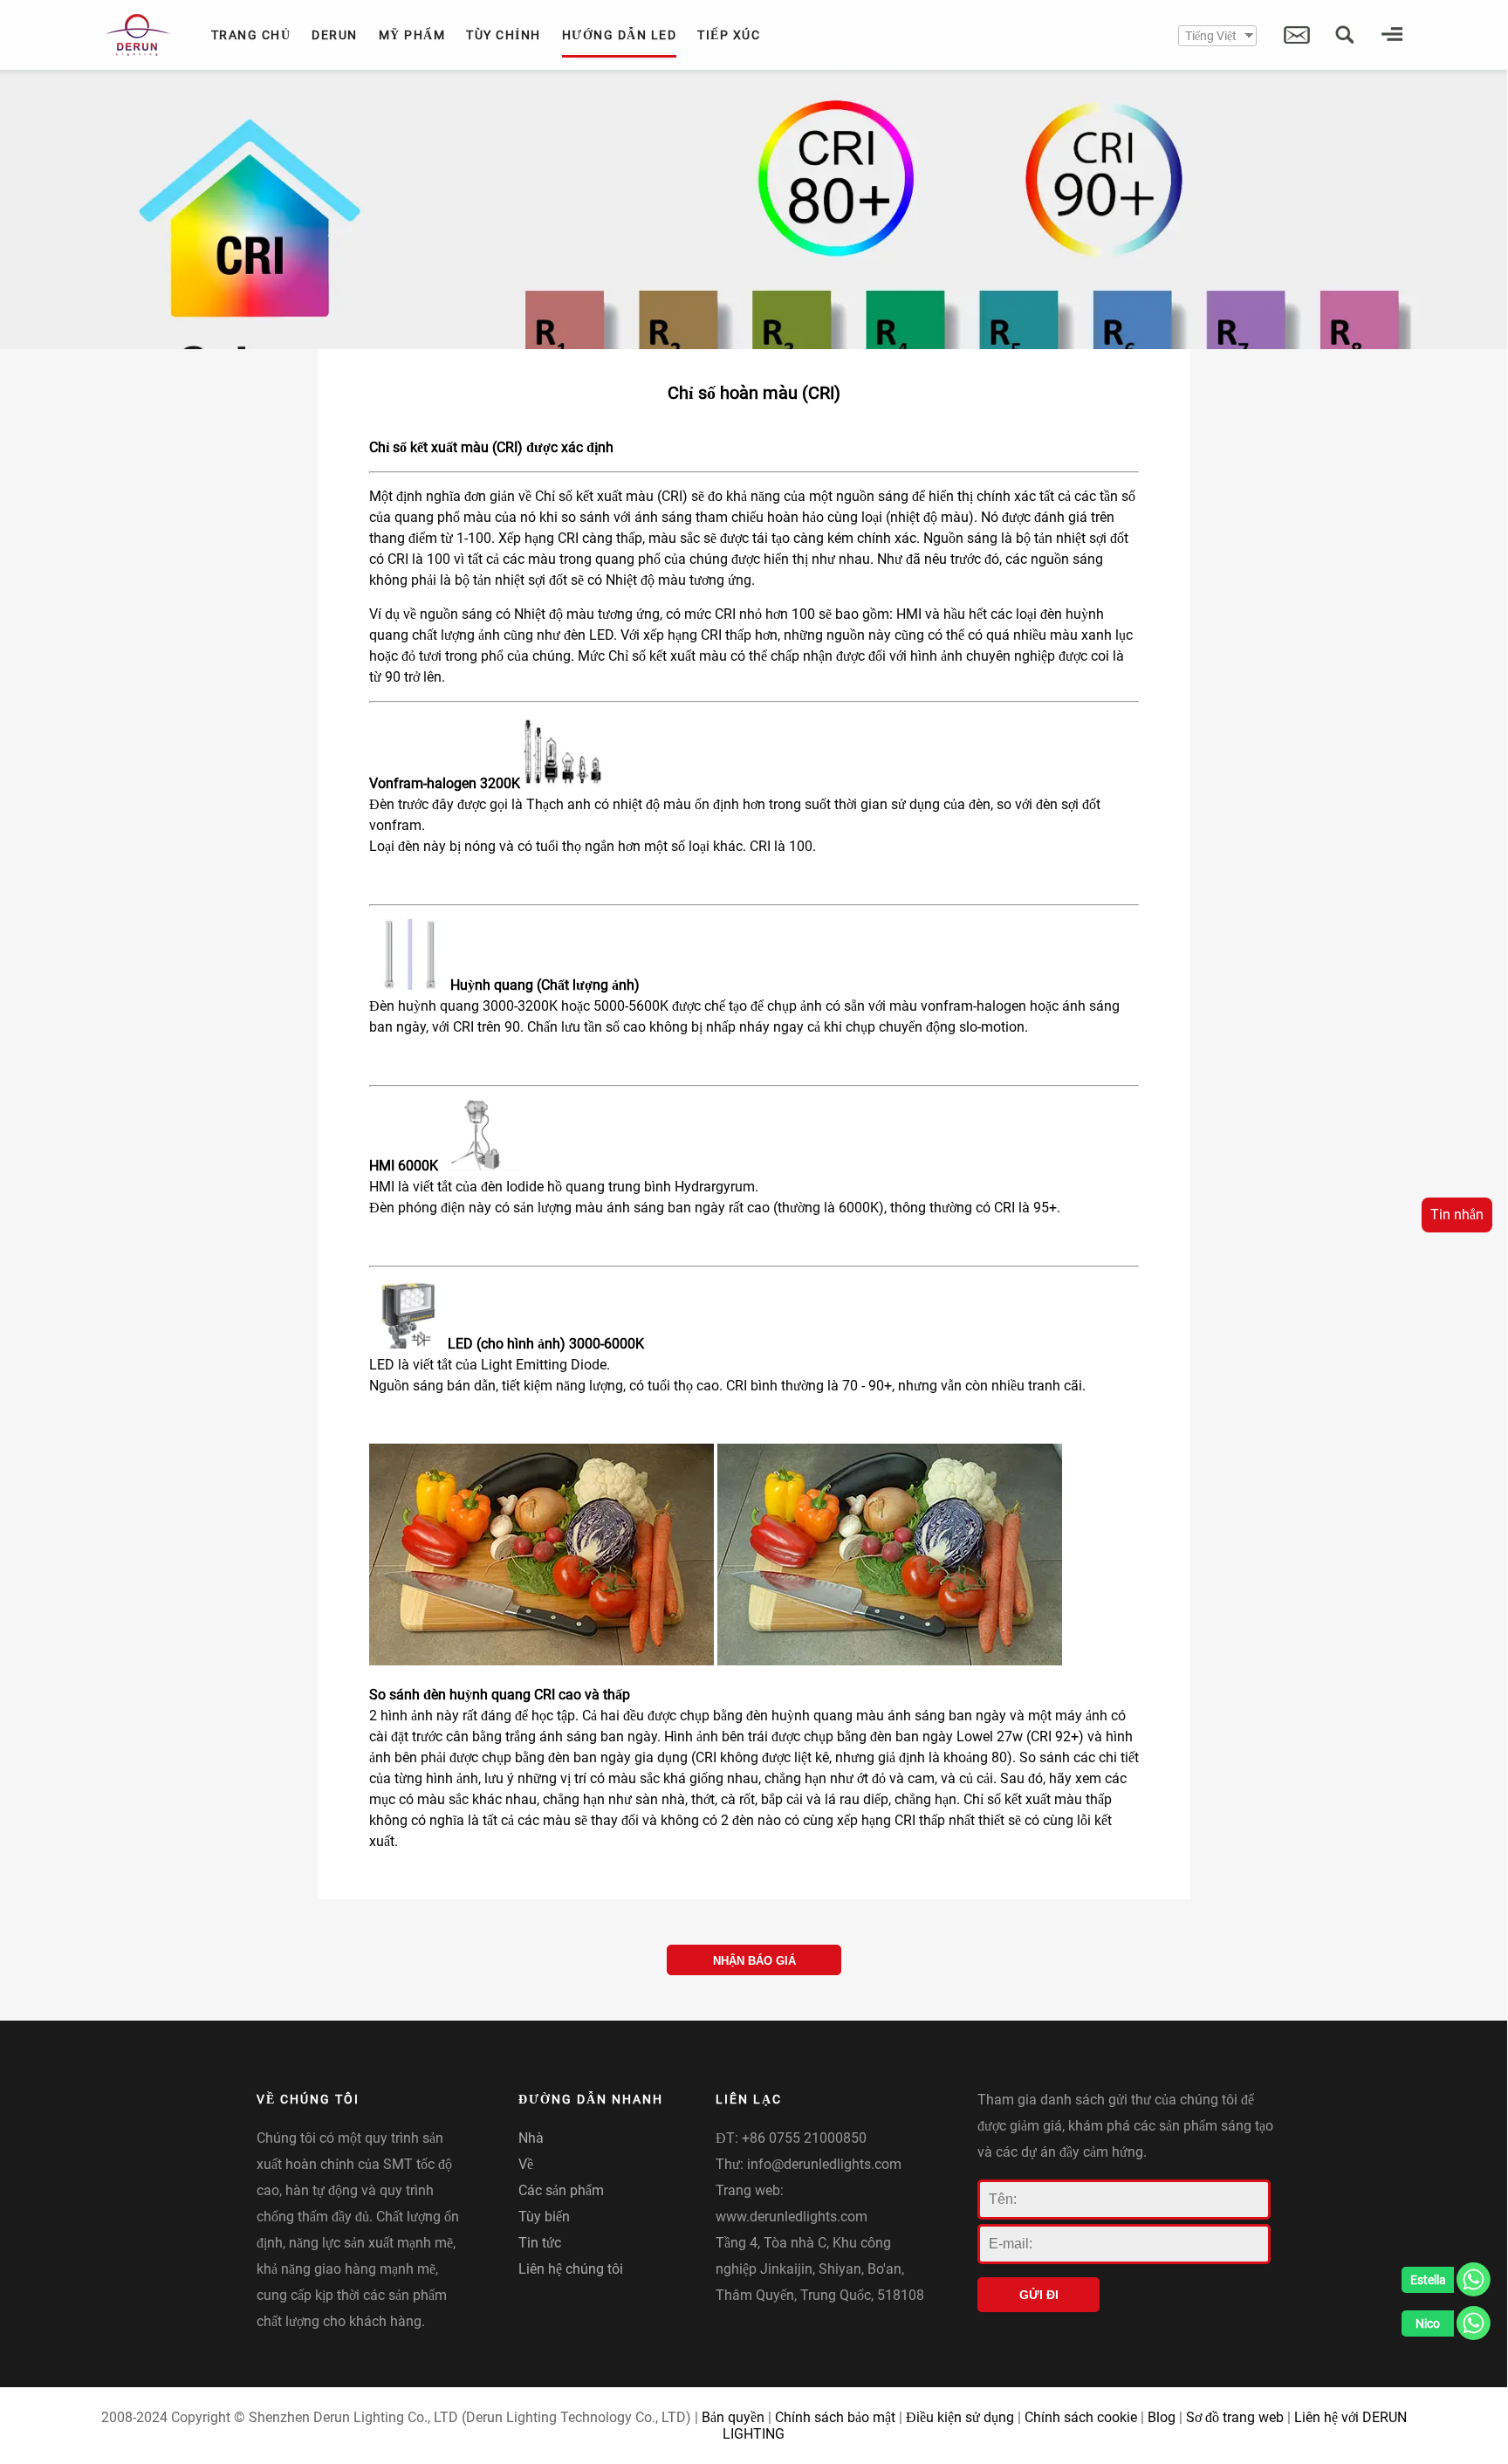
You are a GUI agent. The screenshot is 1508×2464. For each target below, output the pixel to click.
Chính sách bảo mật (835, 2417)
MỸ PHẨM (412, 35)
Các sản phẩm (561, 2190)
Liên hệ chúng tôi (571, 2269)
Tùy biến (544, 2217)
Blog (1162, 2417)
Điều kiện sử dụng (960, 2417)
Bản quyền (733, 2417)
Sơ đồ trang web (1235, 2417)
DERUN (335, 35)
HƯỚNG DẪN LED (620, 35)
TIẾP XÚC (729, 35)
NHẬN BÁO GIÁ (754, 1961)
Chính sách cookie (1081, 2417)
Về (526, 2164)
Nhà (531, 2138)
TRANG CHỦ (251, 35)
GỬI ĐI (1039, 2295)
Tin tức (540, 2243)
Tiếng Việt (1211, 36)
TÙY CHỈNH (504, 35)
